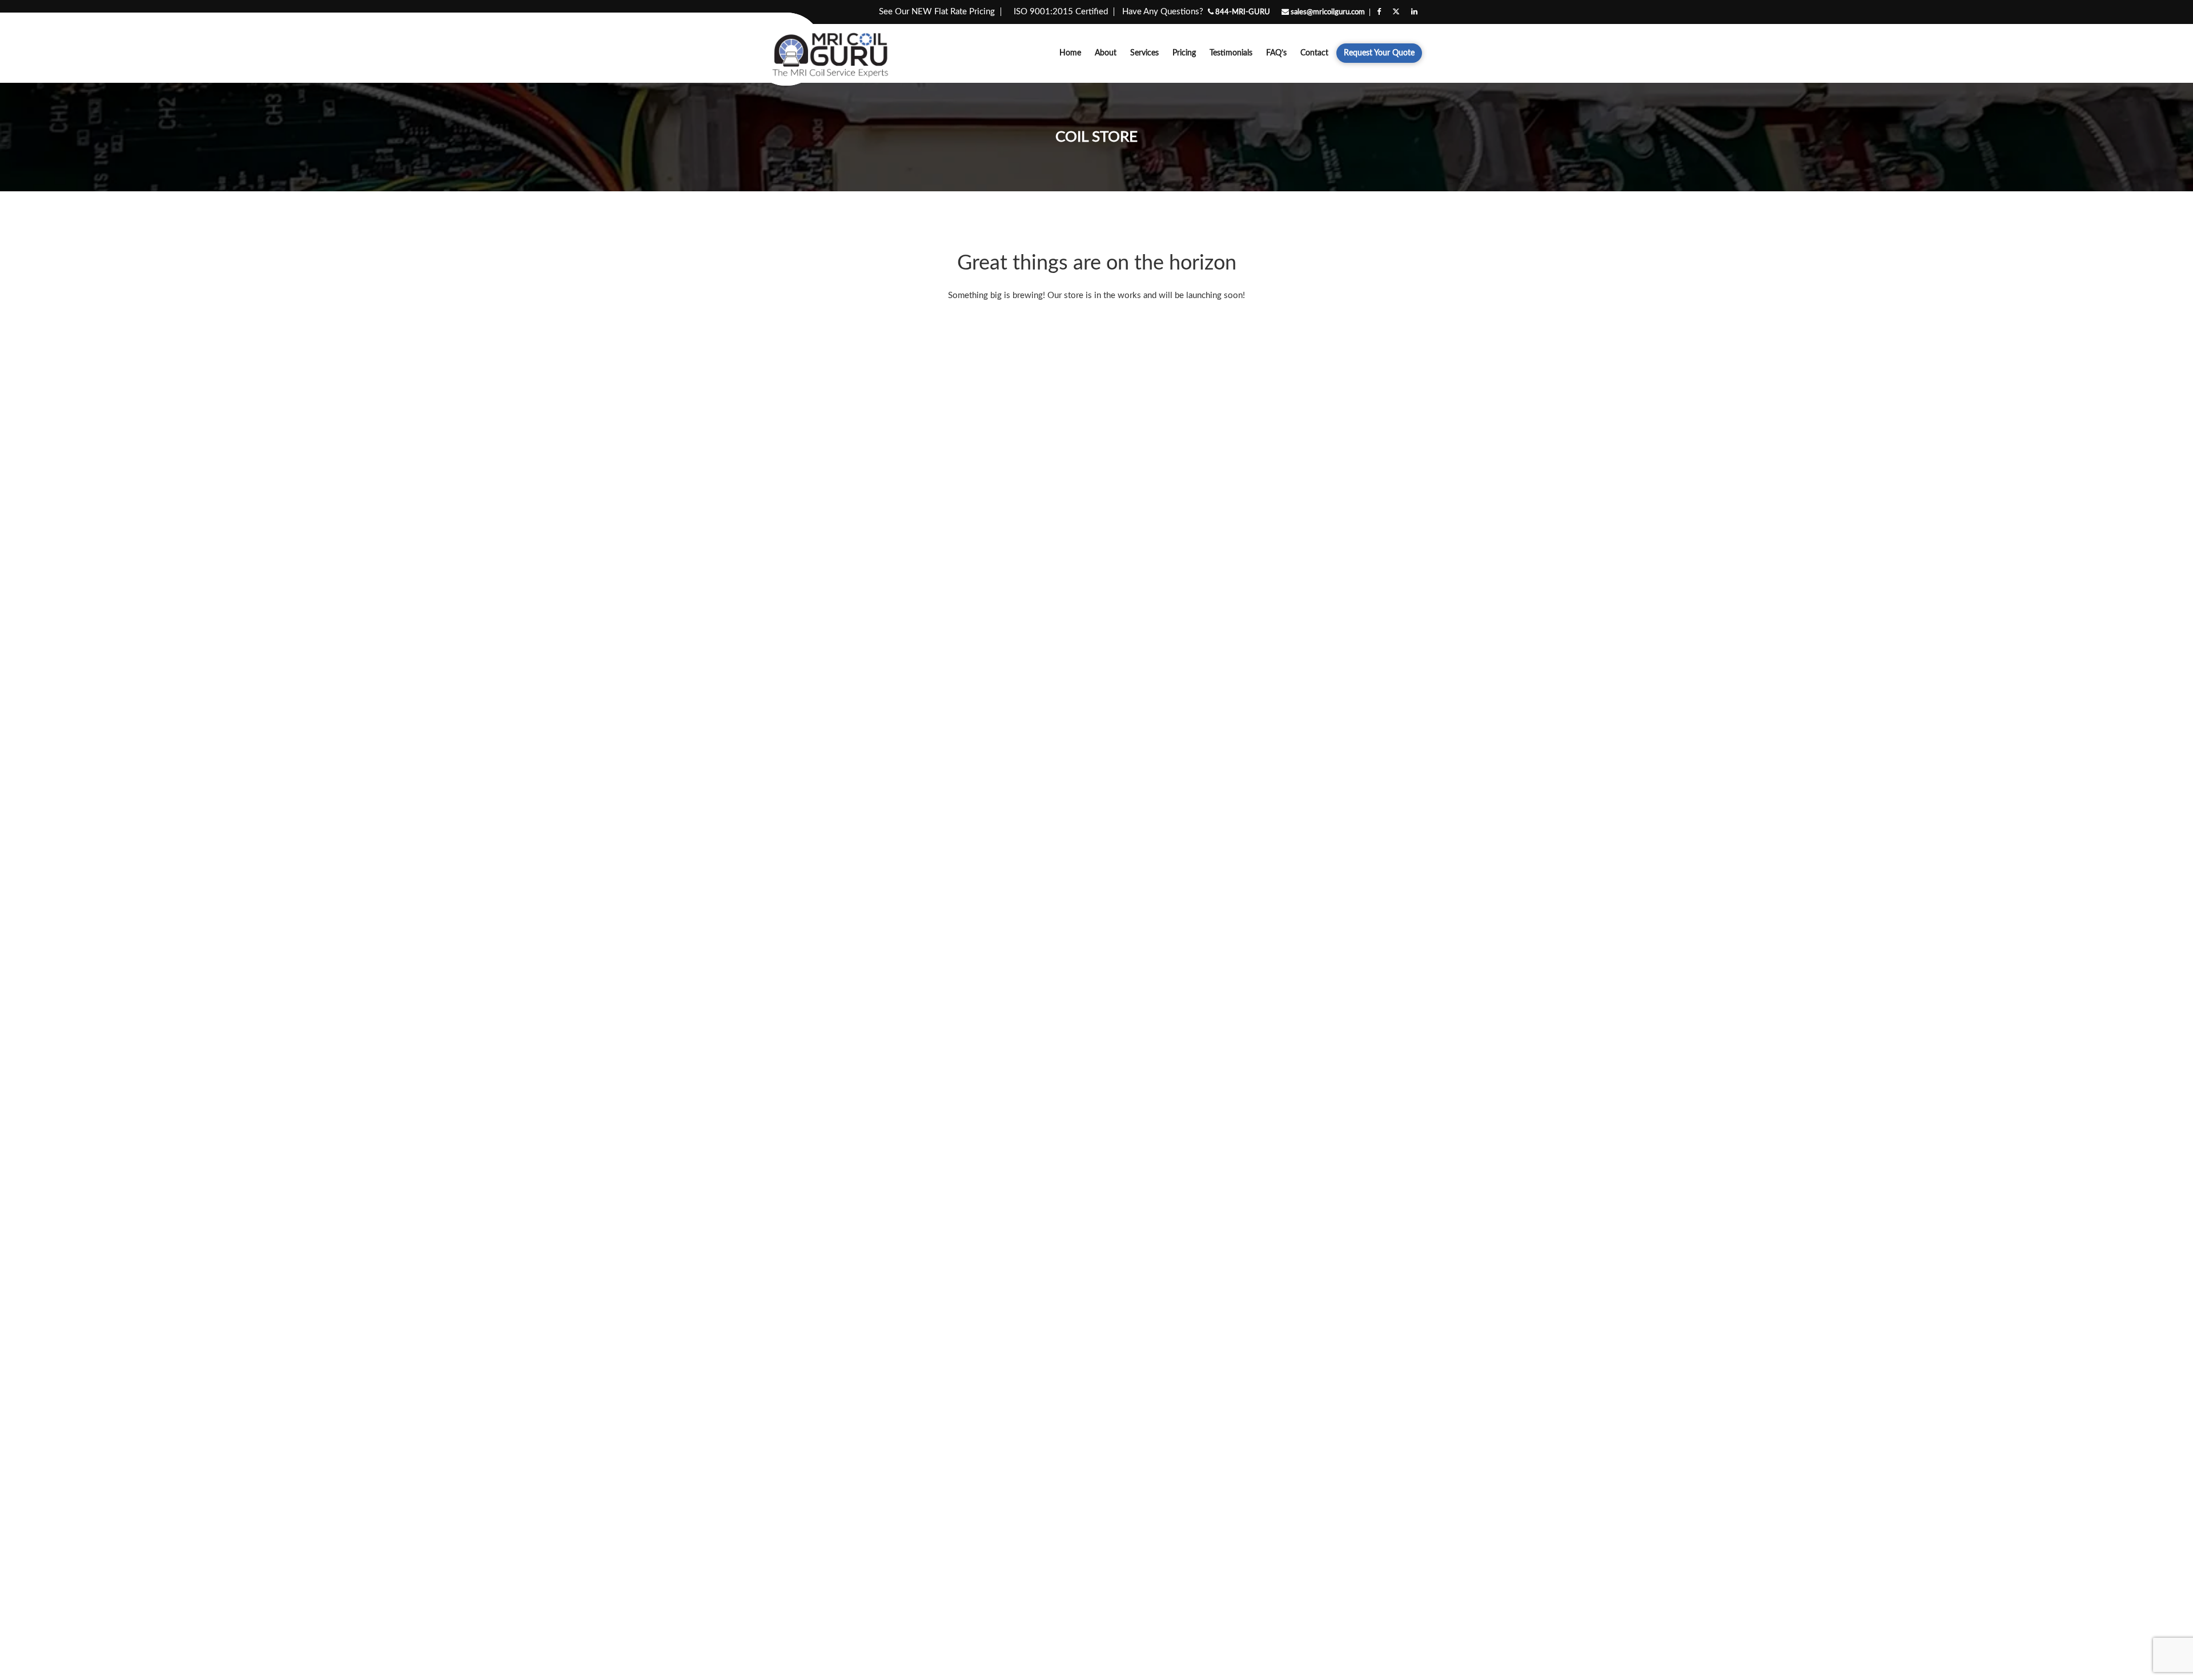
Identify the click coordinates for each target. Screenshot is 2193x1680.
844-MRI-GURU (1242, 12)
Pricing (1184, 53)
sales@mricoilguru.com (1327, 12)
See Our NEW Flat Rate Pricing (937, 12)
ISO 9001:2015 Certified (1061, 12)
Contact (1314, 53)
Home (1070, 53)
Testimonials (1231, 53)
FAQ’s (1276, 53)
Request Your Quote (1379, 53)
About (1106, 53)
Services (1144, 53)
